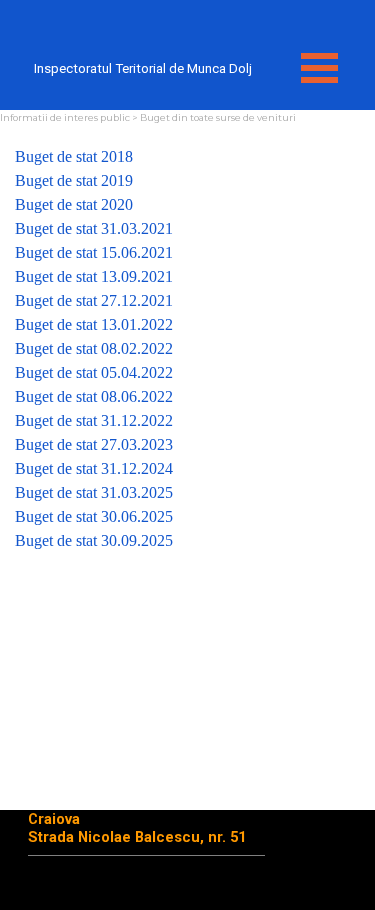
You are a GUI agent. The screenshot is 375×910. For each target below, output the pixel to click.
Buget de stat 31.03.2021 (94, 228)
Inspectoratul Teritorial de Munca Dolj (143, 68)
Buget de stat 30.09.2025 (94, 540)
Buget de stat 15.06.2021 (94, 252)
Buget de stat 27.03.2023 (94, 444)
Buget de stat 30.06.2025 (94, 516)
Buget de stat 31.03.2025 (94, 492)
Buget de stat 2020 (74, 204)
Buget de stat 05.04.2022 (94, 372)
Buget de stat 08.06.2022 (94, 396)
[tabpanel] (187, 349)
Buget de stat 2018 (74, 156)
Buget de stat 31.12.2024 (94, 468)
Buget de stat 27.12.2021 (94, 300)
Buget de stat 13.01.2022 (94, 324)
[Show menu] (320, 68)
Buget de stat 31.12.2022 (94, 420)
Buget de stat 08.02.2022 (94, 348)
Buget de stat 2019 (74, 180)
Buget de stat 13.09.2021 (94, 276)
